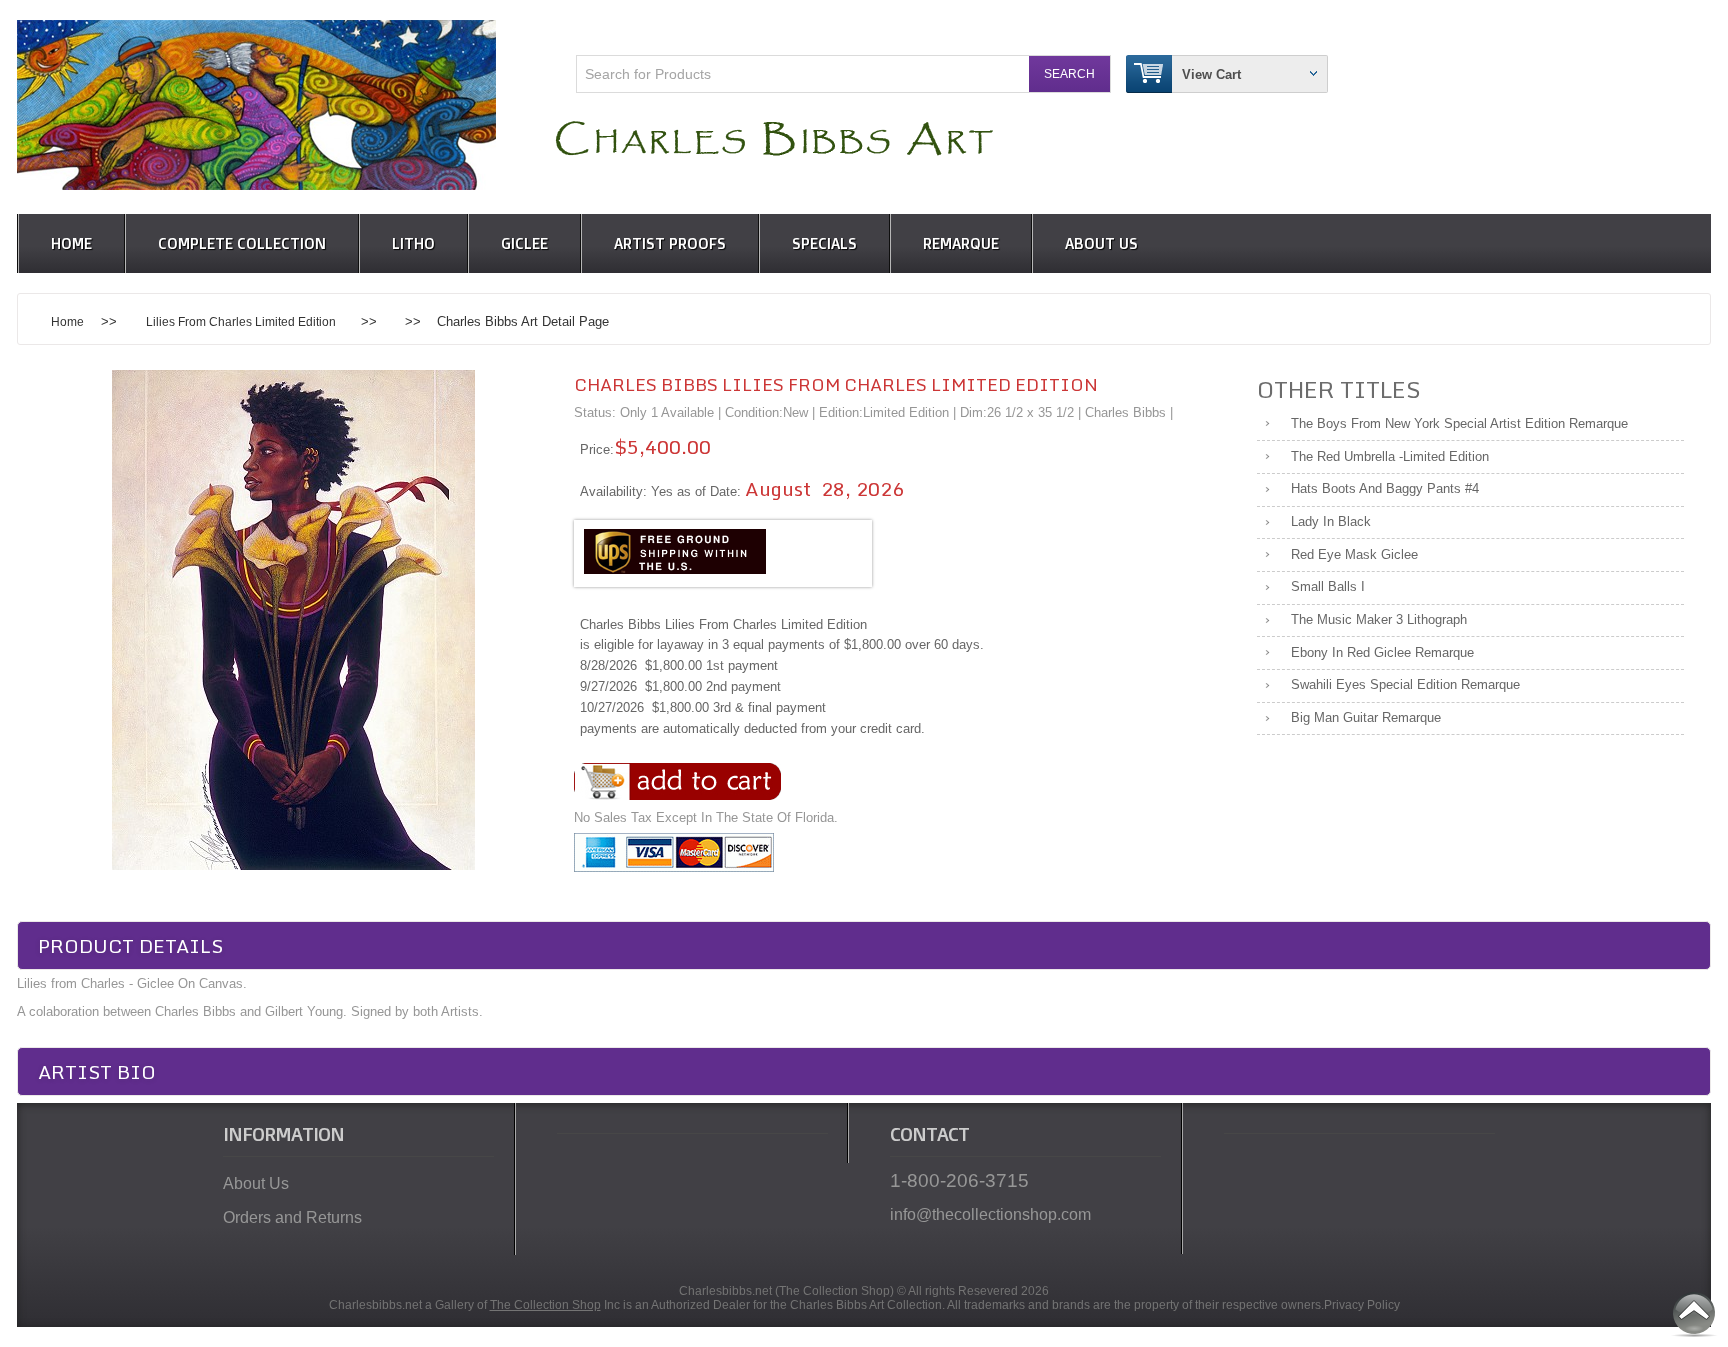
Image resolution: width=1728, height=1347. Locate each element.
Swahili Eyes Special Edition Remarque (1405, 684)
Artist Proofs (670, 243)
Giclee (524, 243)
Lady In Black (1331, 521)
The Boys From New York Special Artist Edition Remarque (1459, 423)
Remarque (961, 243)
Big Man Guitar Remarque (1366, 717)
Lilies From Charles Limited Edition (241, 321)
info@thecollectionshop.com (990, 1214)
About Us (1101, 243)
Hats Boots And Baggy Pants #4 (1385, 488)
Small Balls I (1328, 586)
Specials (824, 243)
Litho (413, 243)
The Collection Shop (545, 1305)
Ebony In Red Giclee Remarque (1382, 652)
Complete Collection (242, 243)
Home (71, 243)
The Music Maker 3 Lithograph (1379, 619)
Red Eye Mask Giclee (1354, 554)
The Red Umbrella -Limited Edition (1390, 456)
